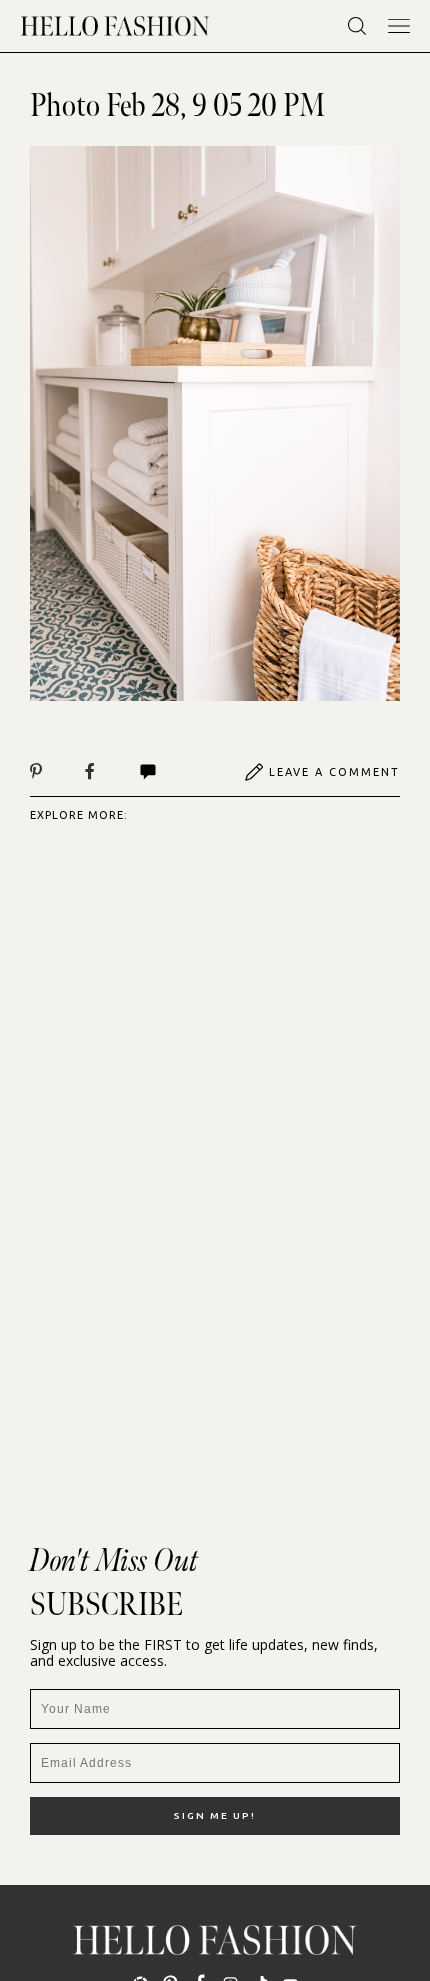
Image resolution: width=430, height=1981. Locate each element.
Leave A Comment (334, 772)
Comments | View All (169, 772)
